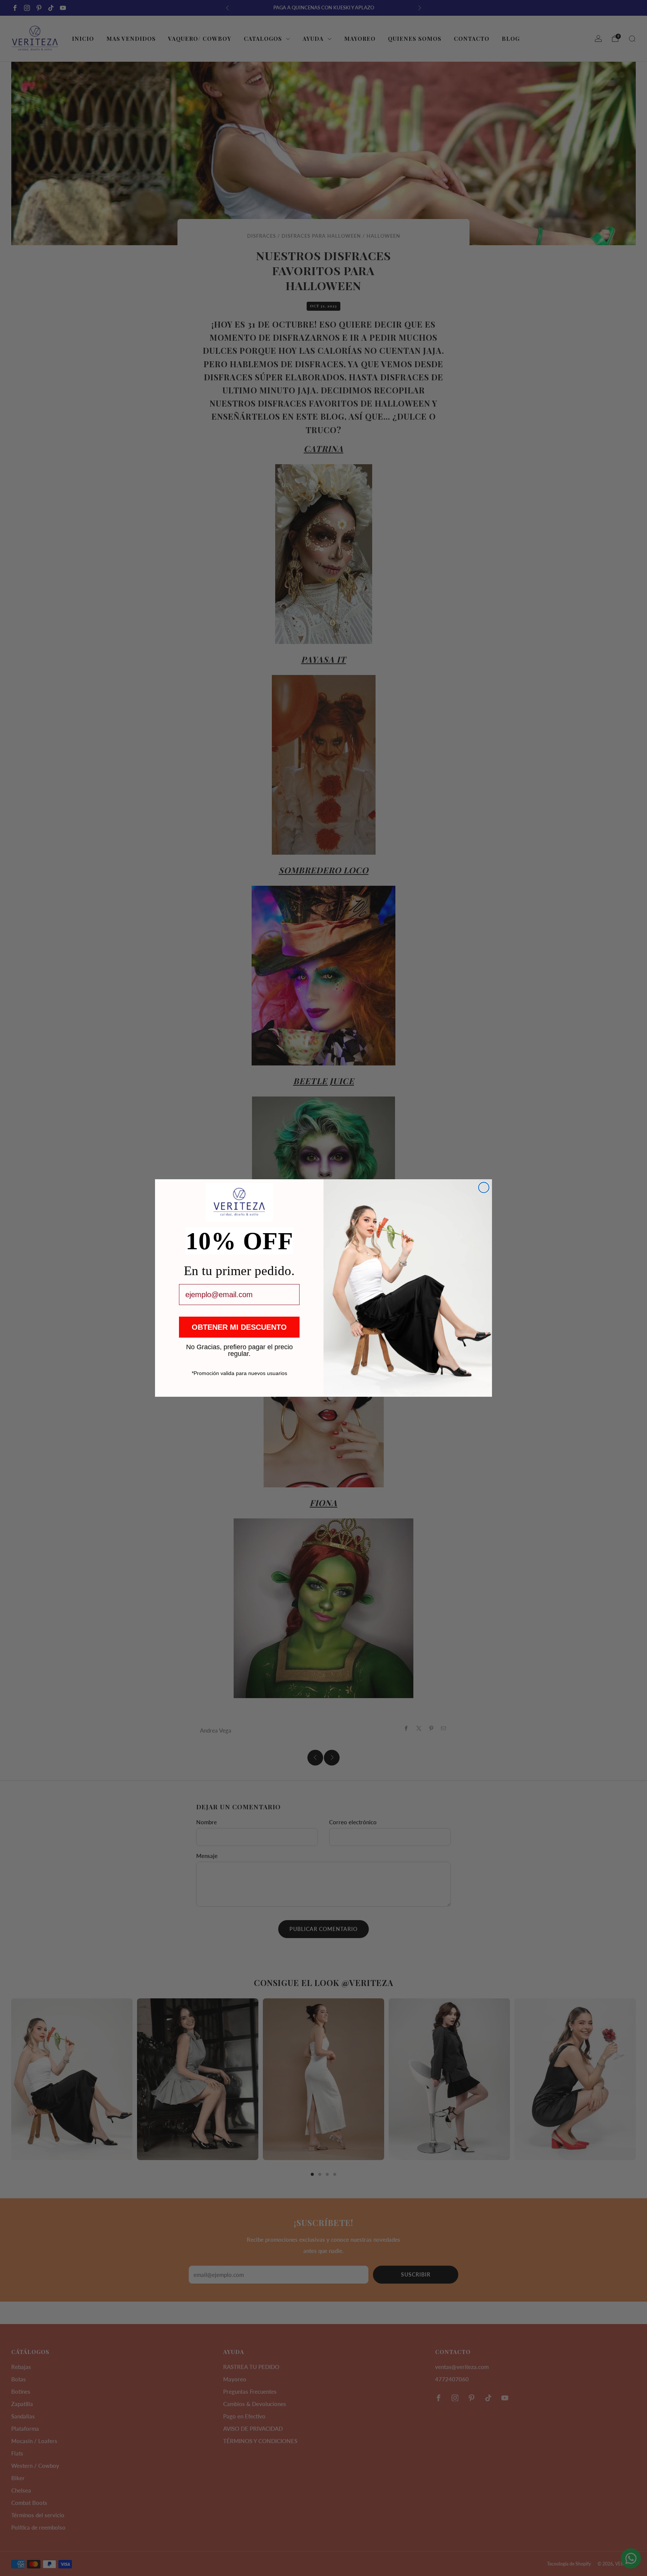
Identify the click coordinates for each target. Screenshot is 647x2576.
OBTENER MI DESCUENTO (239, 1327)
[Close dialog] (484, 1187)
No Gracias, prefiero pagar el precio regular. (239, 1347)
